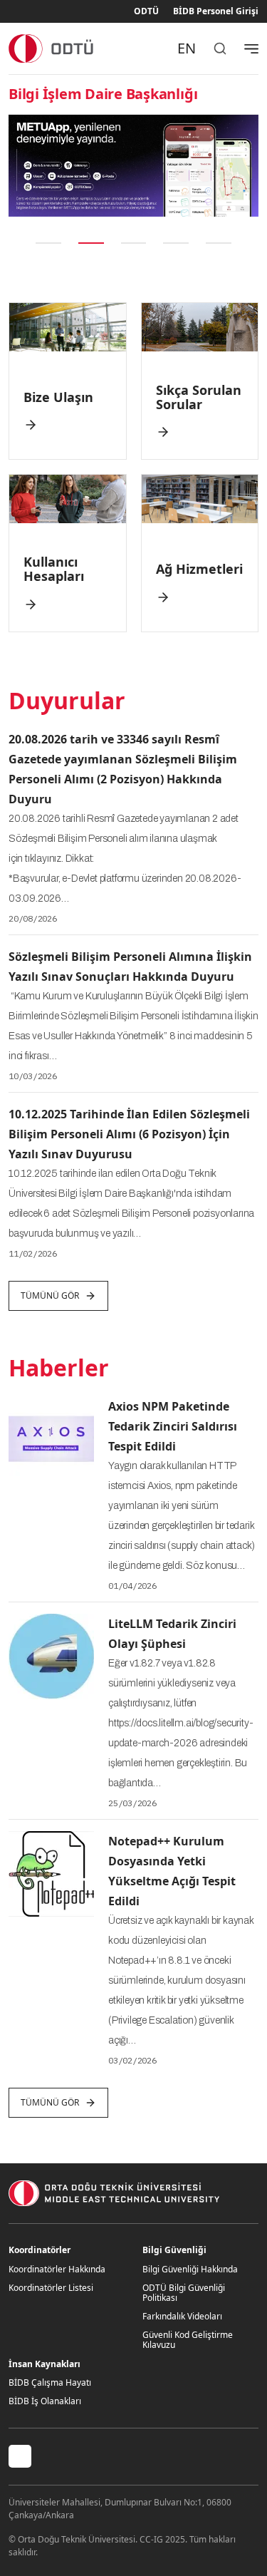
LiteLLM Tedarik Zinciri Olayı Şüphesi (172, 1634)
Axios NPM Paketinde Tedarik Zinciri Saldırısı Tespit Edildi (173, 1426)
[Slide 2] (91, 243)
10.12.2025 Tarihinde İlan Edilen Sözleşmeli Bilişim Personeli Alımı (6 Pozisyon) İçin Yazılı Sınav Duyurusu (129, 1134)
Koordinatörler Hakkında (57, 2269)
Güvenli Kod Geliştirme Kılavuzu (188, 2340)
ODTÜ (146, 11)
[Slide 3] (134, 243)
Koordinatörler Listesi (51, 2288)
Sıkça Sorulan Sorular (199, 397)
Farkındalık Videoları (182, 2316)
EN (187, 48)
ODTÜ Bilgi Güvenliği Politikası (184, 2293)
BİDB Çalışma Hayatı (50, 2382)
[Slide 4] (176, 243)
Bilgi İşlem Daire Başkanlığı (103, 94)
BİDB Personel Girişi (216, 11)
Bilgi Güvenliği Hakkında (190, 2269)
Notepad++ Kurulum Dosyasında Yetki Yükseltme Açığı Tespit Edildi (172, 1871)
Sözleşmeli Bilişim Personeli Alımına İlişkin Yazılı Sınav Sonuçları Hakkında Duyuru (130, 967)
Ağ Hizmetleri (199, 569)
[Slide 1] (48, 243)
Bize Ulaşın (58, 397)
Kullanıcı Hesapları (54, 569)
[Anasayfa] (52, 48)
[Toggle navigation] (251, 48)
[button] (18, 166)
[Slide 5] (219, 243)
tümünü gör (50, 1295)
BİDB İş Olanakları (45, 2401)
